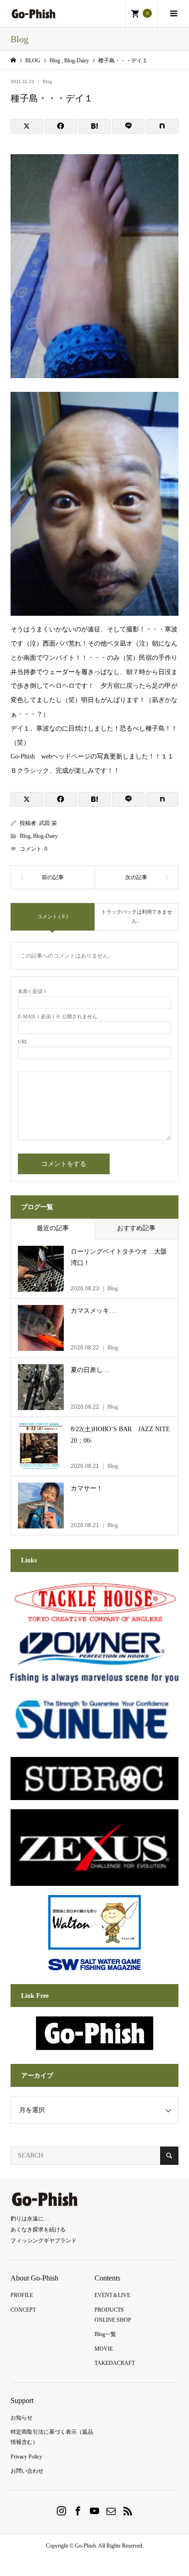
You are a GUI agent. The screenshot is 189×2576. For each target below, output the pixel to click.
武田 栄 (48, 823)
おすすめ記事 (136, 1228)
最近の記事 (53, 1228)
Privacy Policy (26, 2457)
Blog (47, 81)
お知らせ (22, 2418)
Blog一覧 (105, 2334)
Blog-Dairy (45, 836)
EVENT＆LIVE (112, 2295)
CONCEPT (23, 2310)
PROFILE (22, 2295)
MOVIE (104, 2349)
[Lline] (128, 126)
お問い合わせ (27, 2471)
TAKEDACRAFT (115, 2363)
